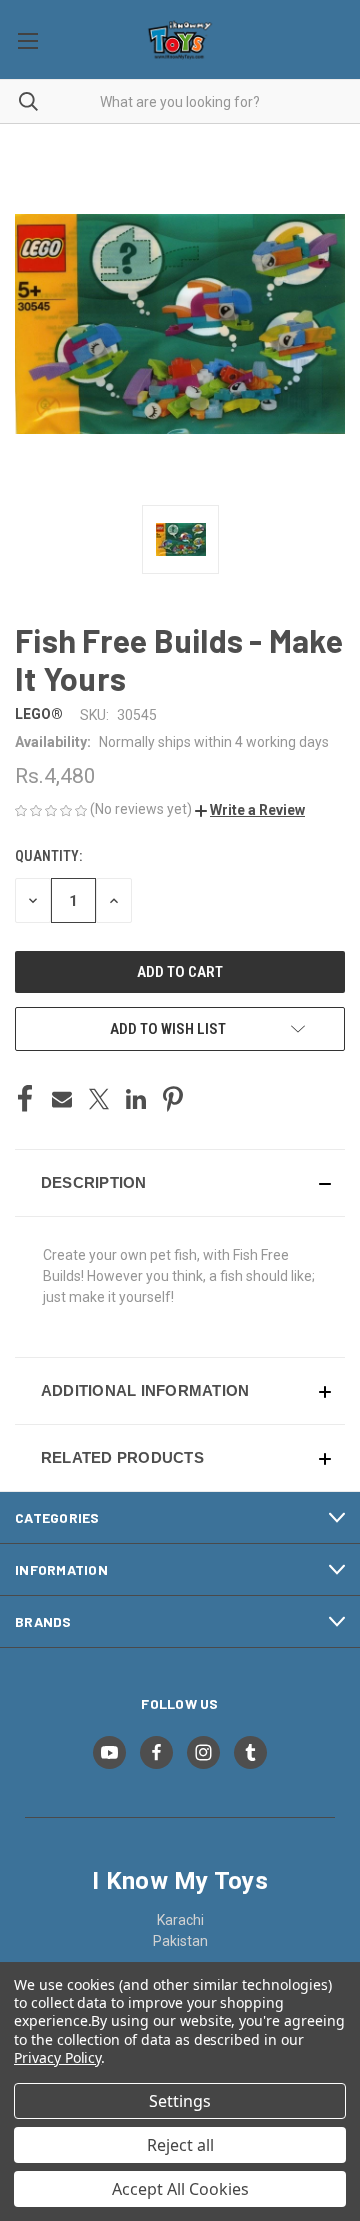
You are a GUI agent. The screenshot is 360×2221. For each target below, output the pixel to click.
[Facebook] (25, 1099)
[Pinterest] (173, 1099)
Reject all (180, 2145)
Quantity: (48, 856)
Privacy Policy (57, 2057)
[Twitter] (99, 1099)
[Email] (62, 1099)
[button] (250, 810)
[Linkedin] (136, 1099)
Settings (180, 2101)
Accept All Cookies (180, 2189)
